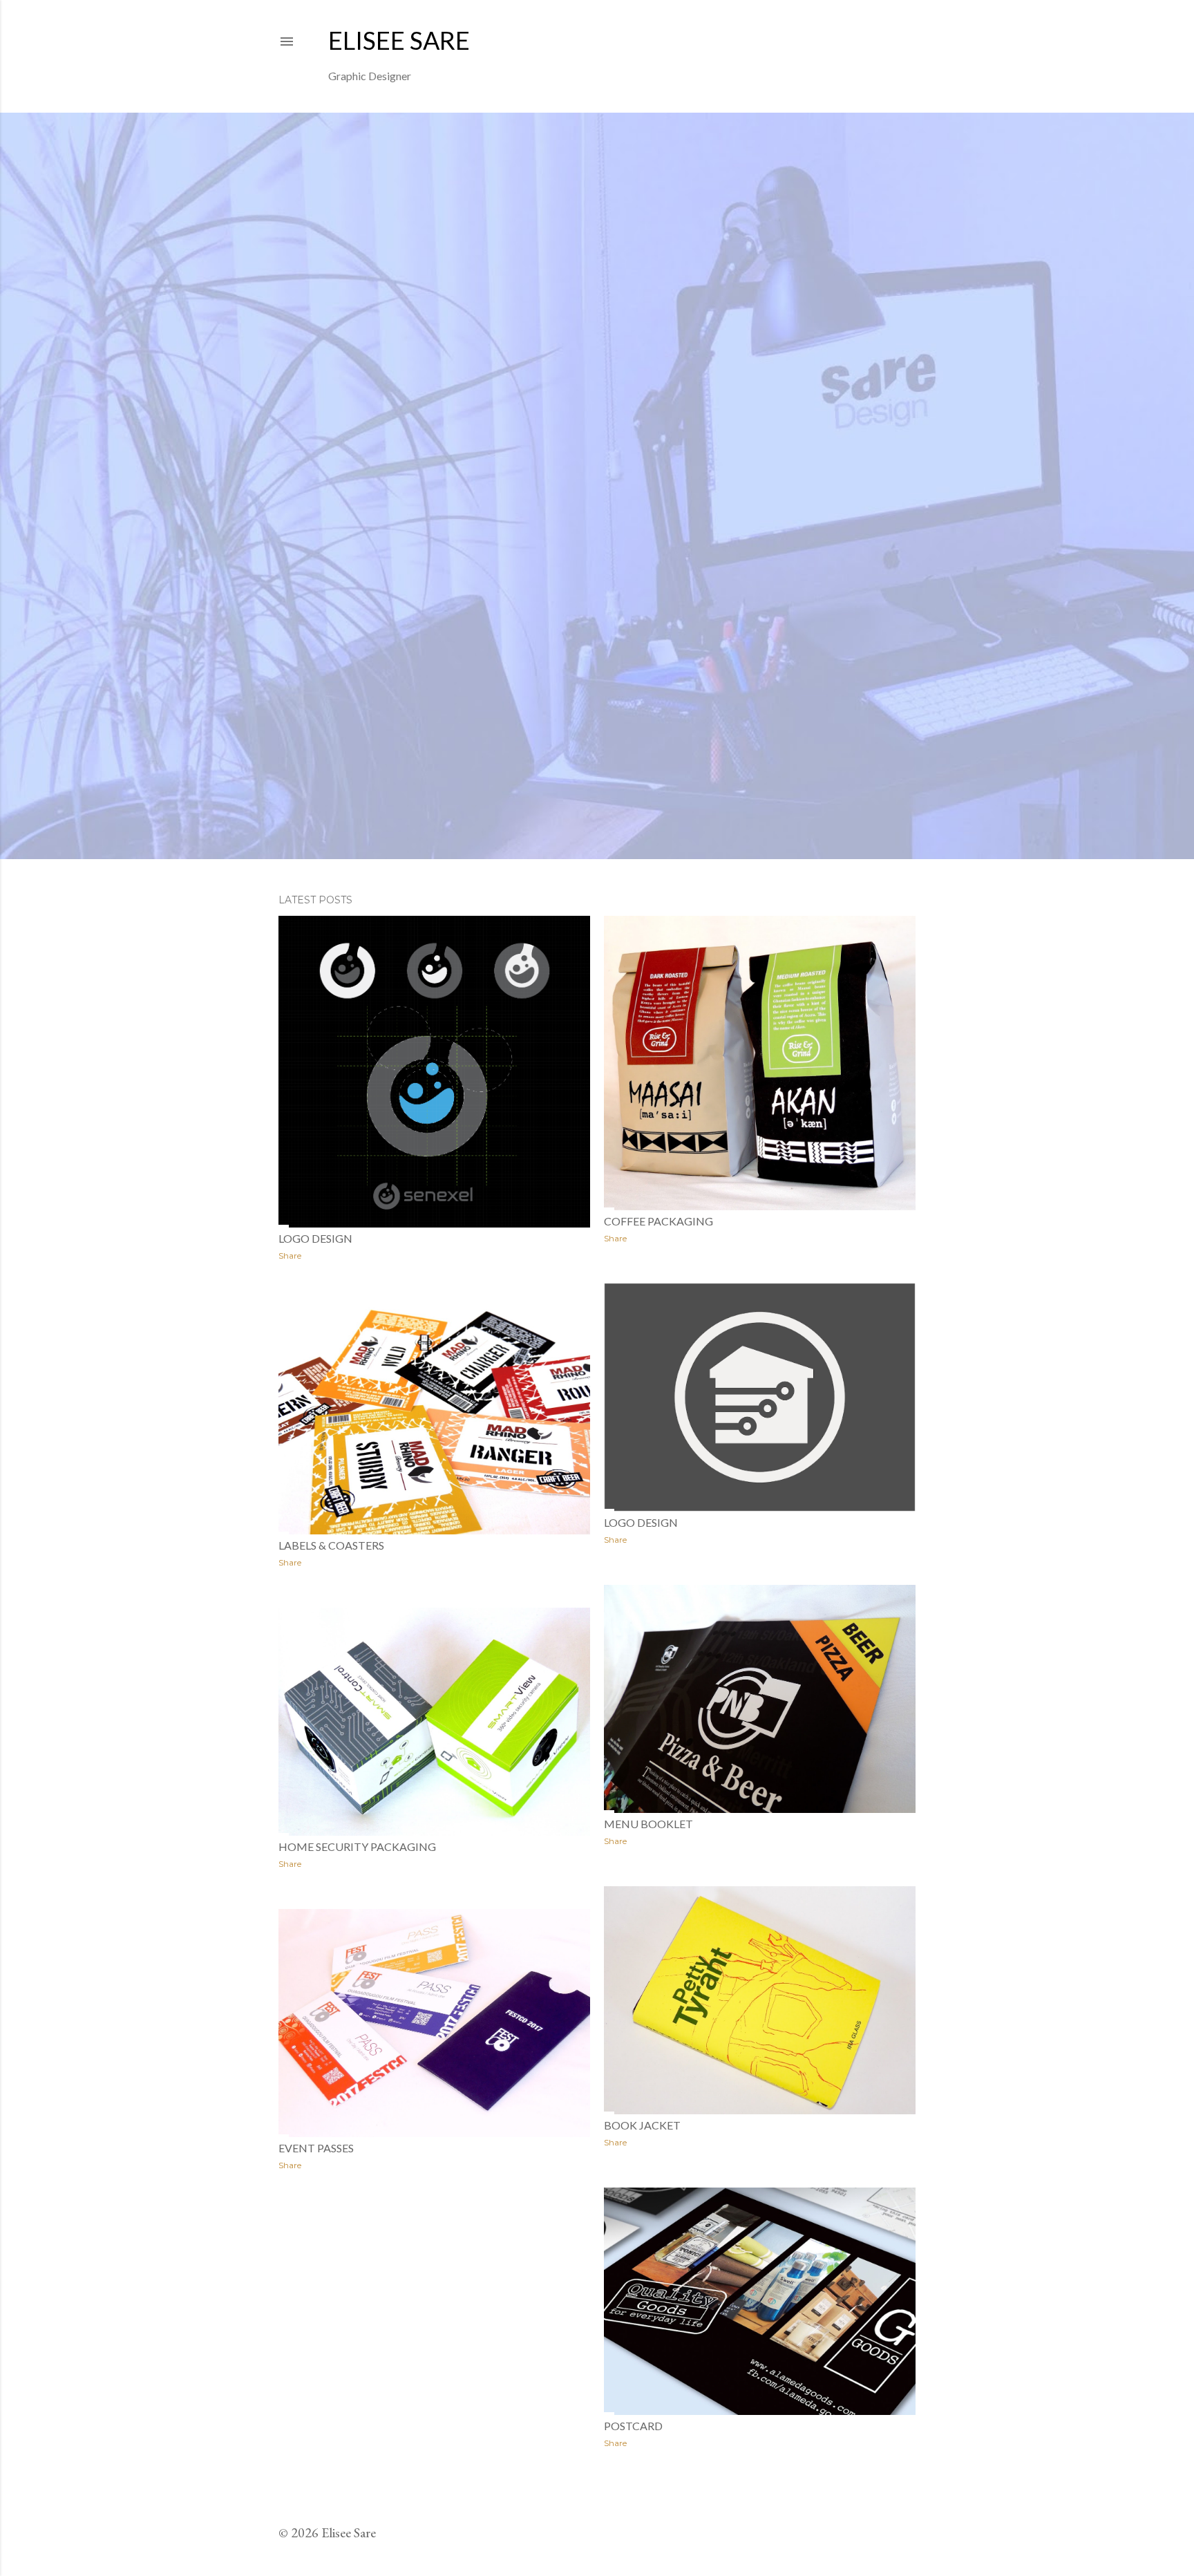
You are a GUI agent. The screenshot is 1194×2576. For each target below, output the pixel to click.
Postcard (633, 2426)
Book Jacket (642, 2125)
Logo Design (315, 1238)
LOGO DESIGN (641, 1522)
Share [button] (290, 1256)
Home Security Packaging (357, 1846)
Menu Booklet (648, 1824)
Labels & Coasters (331, 1545)
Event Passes (316, 2148)
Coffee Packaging (658, 1221)
